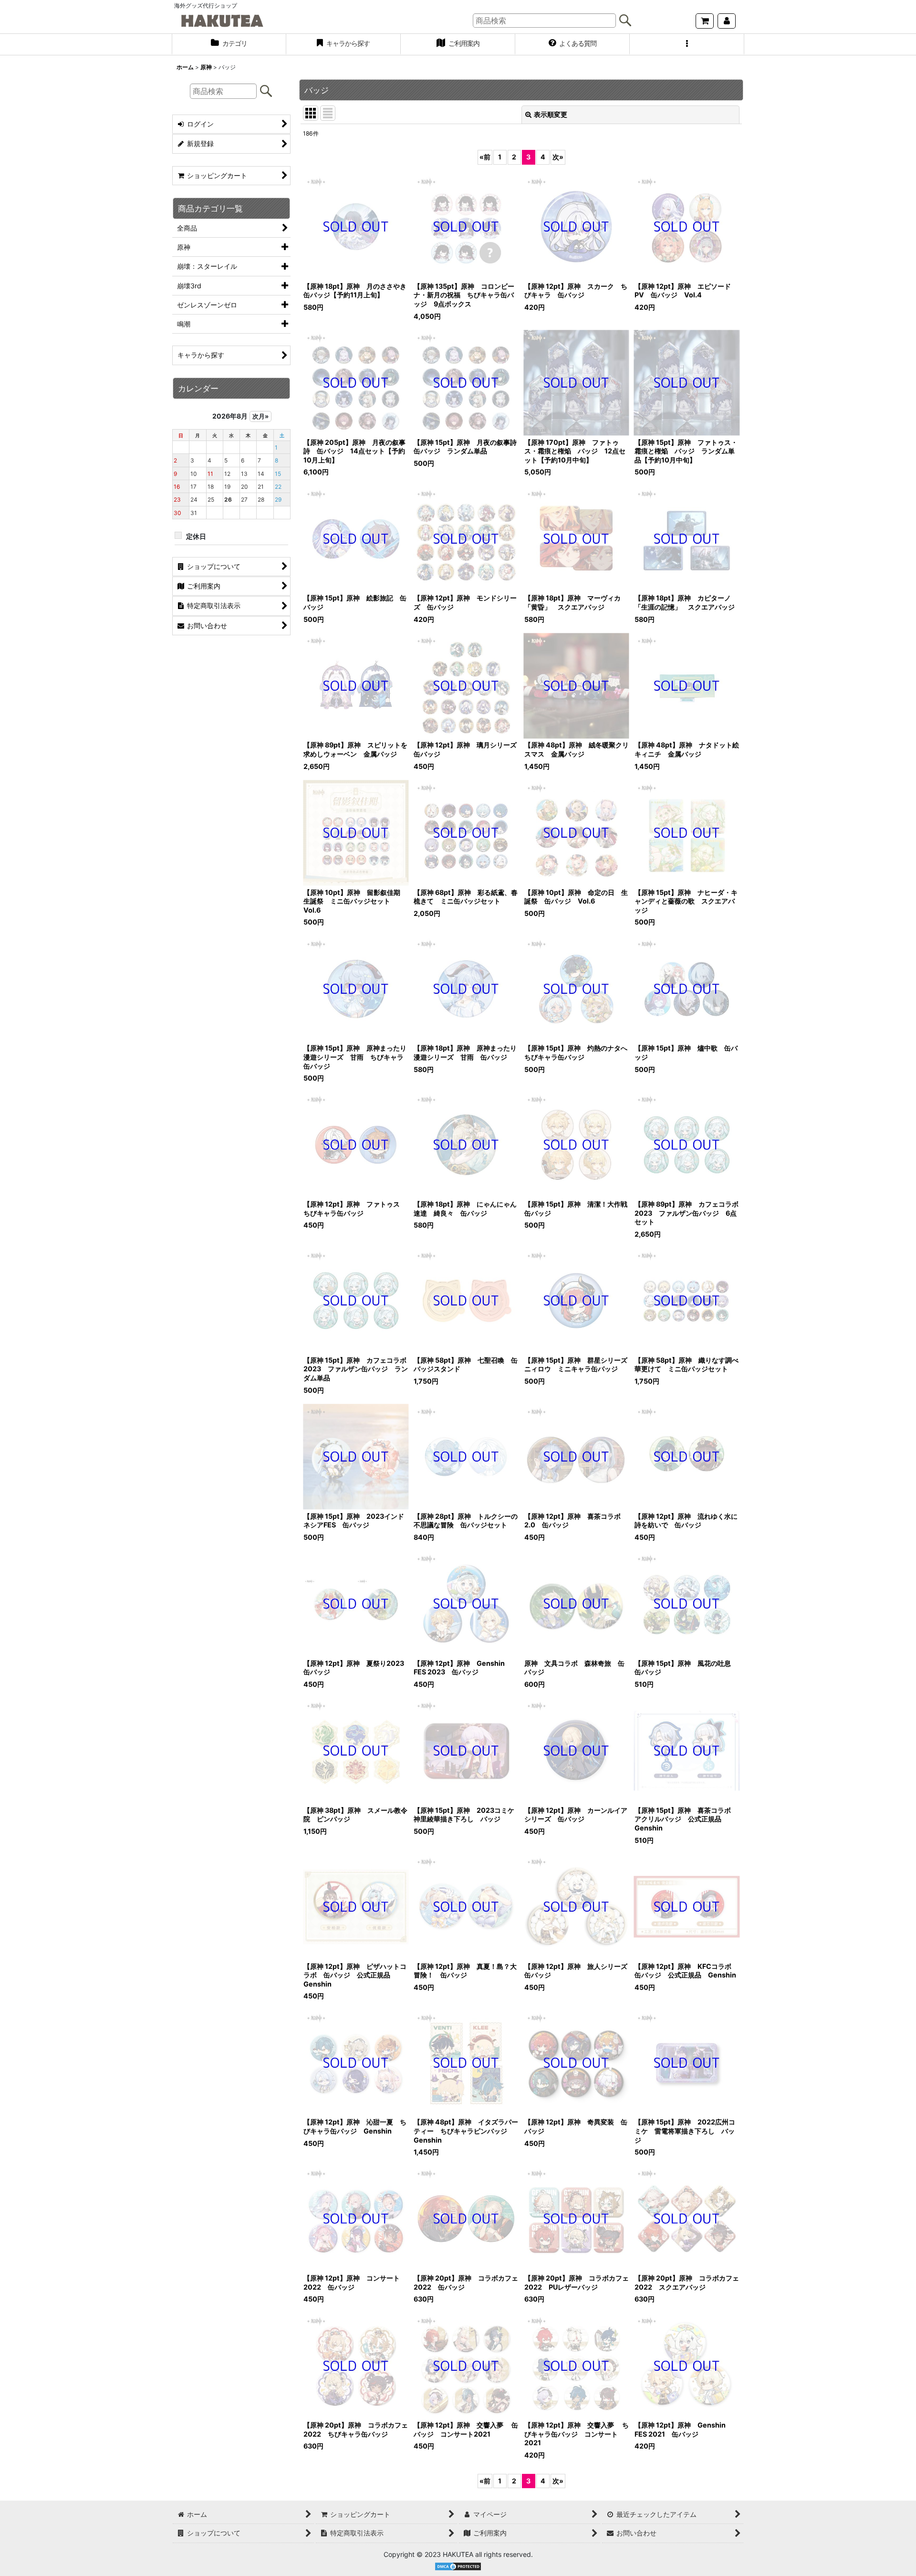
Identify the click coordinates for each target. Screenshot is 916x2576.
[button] (687, 44)
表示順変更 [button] (551, 114)
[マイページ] (727, 21)
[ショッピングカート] (705, 21)
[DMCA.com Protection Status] (458, 2566)
